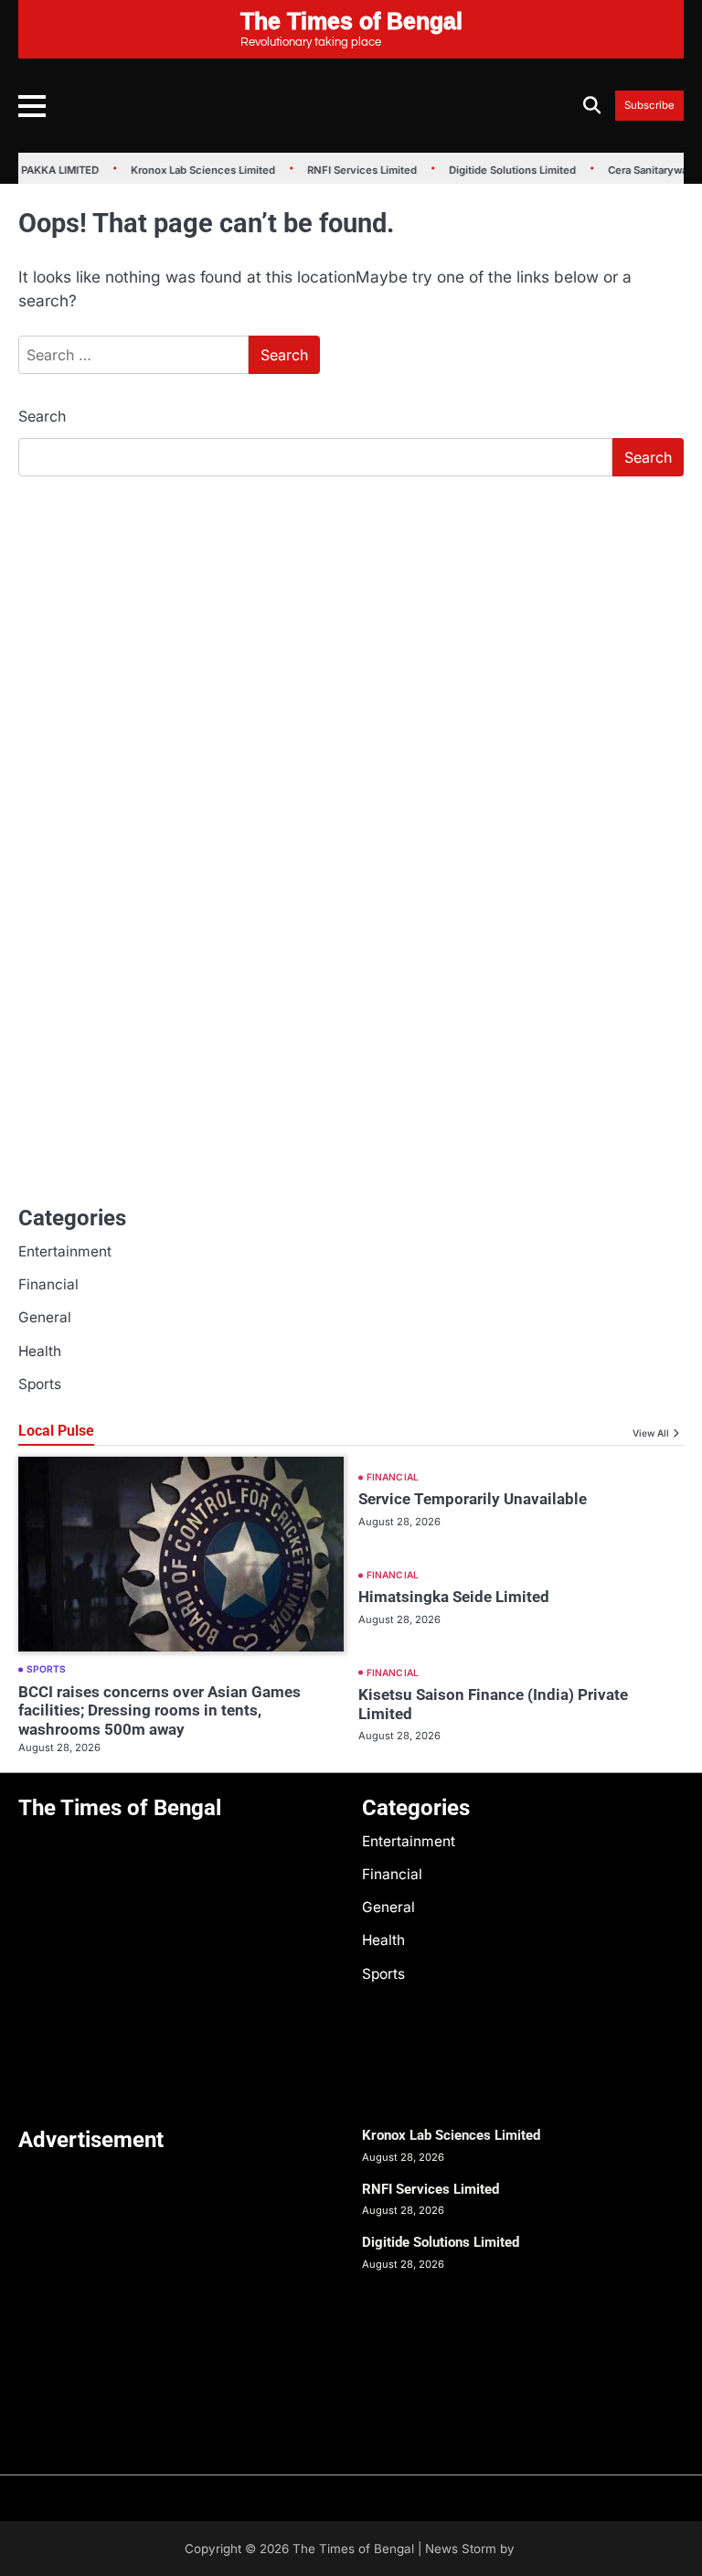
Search (42, 416)
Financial (48, 1284)
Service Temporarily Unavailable (473, 1499)
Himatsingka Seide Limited (454, 1597)
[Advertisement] (351, 628)
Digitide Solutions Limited (506, 170)
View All (651, 1433)
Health (40, 1351)
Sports (40, 1384)
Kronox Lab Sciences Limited (197, 170)
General (45, 1317)
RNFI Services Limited (356, 170)
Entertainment (65, 1251)
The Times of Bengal (353, 2549)
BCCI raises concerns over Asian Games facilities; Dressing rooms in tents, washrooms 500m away (160, 1710)
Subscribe (649, 106)
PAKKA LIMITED (53, 170)
